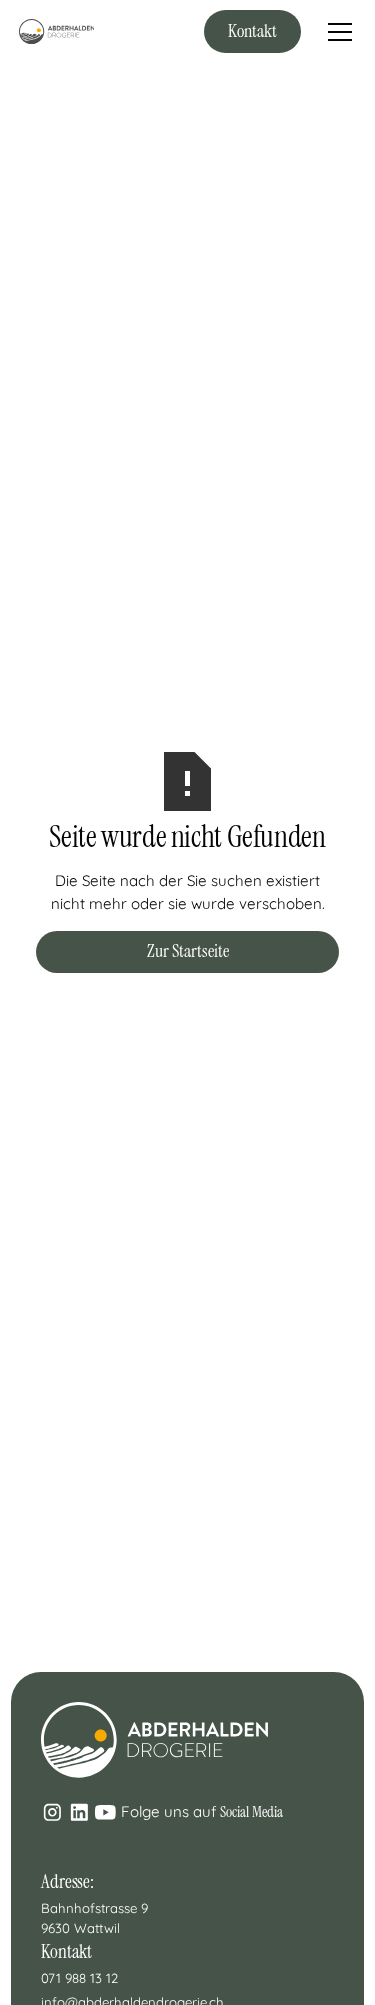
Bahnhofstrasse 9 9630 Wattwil (96, 1918)
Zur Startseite (188, 951)
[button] (336, 32)
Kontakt (252, 31)
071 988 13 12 (79, 1978)
